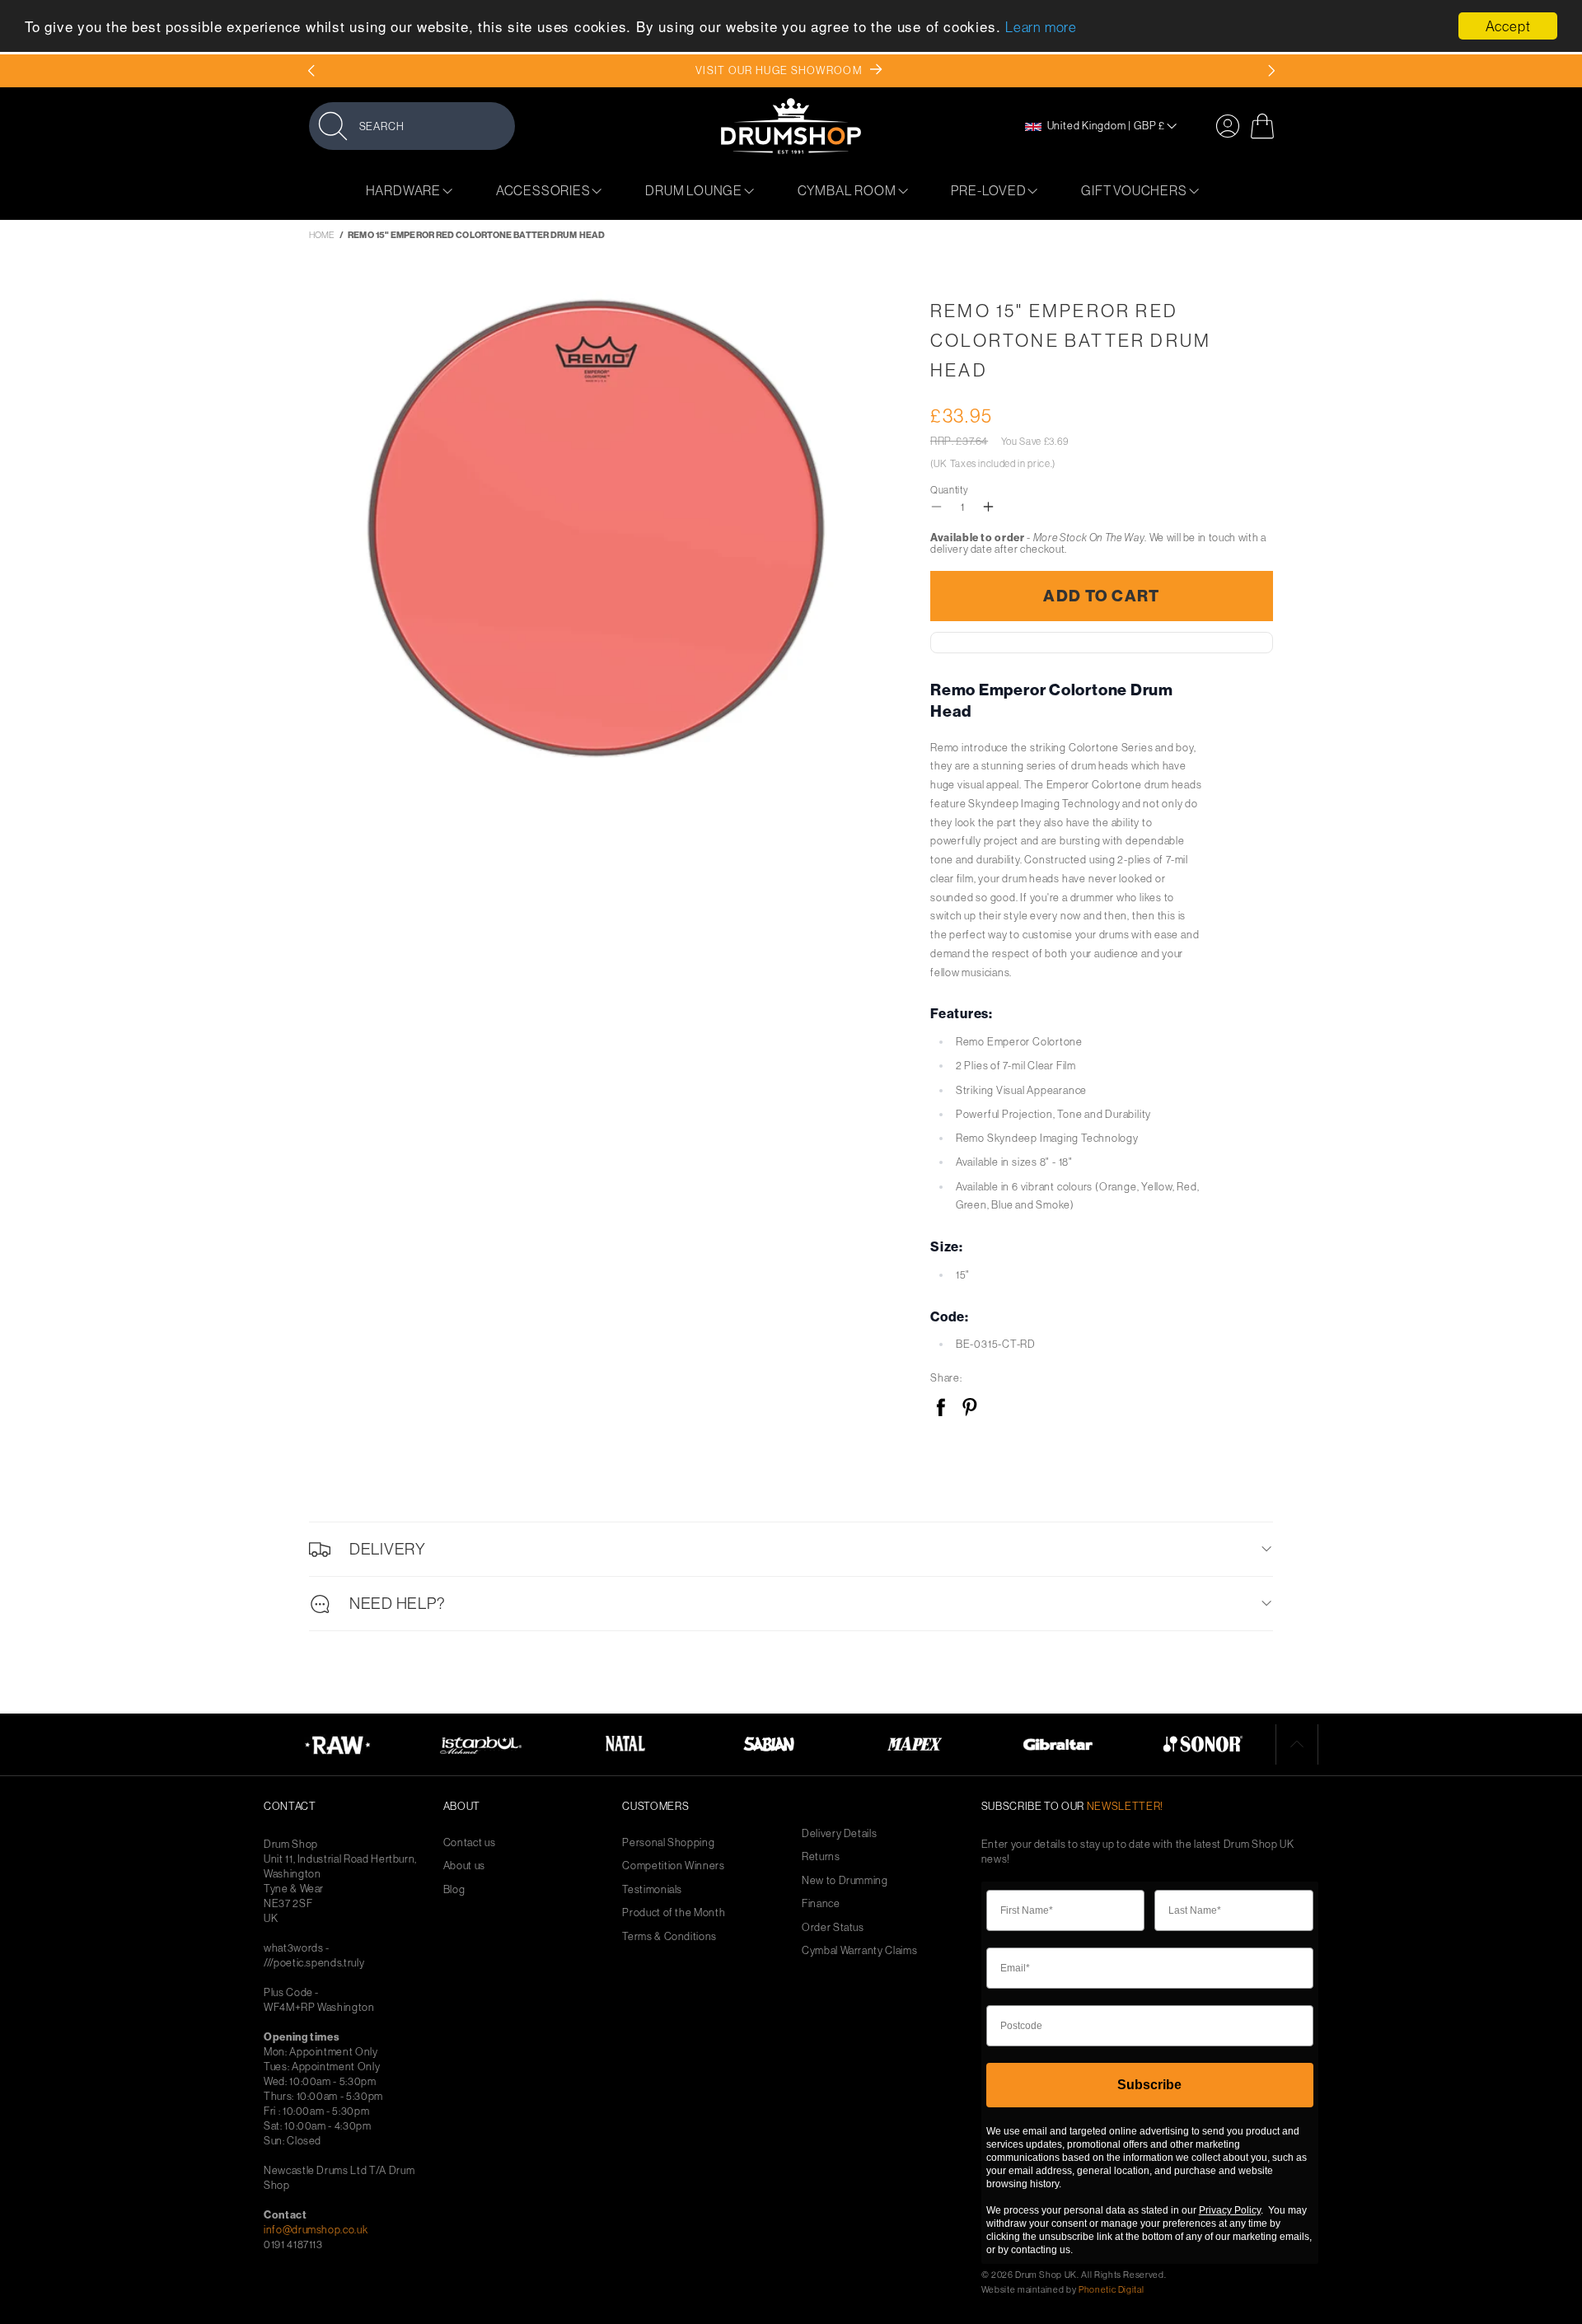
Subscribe (1149, 2085)
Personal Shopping (668, 1842)
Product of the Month (674, 1913)
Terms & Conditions (669, 1936)
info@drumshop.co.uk (316, 2229)
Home (322, 235)
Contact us (470, 1842)
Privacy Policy (1230, 2210)
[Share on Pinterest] (969, 1408)
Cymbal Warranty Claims (859, 1950)
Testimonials (652, 1889)
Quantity (949, 490)
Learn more (1041, 28)
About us (464, 1866)
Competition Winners (673, 1866)
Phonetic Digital (1111, 2289)
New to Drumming (845, 1880)
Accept (1508, 26)
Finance (821, 1903)
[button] (412, 126)
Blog (454, 1889)
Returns (821, 1856)
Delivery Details (839, 1833)
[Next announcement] (1271, 71)
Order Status (833, 1927)
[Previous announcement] (311, 71)
